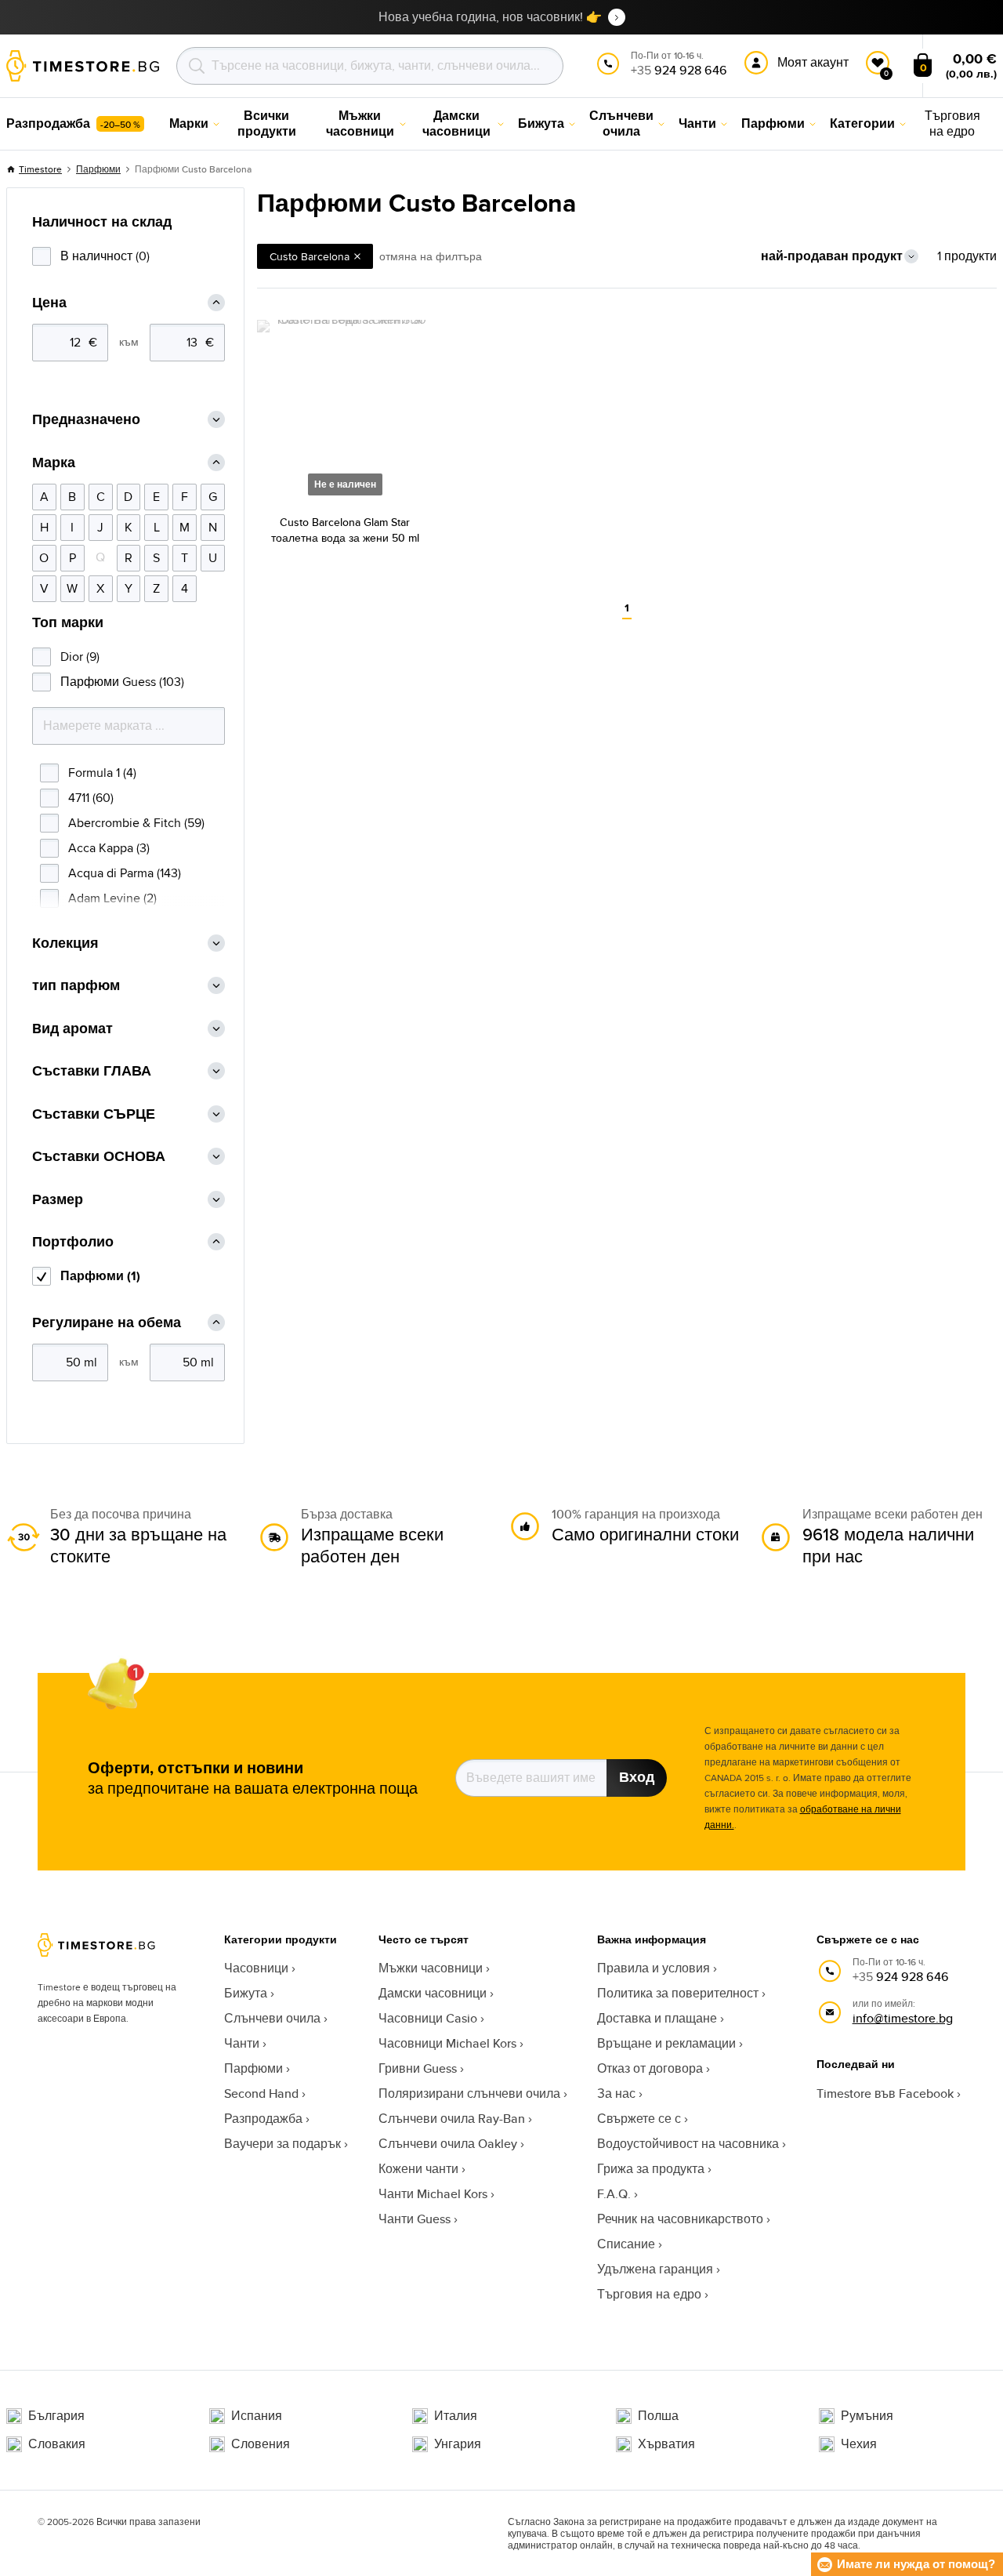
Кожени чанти (418, 2169)
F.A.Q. (614, 2194)
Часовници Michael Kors (447, 2043)
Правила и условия (654, 1968)
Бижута (246, 1993)
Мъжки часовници (431, 1968)
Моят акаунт (813, 62)
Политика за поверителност (678, 1993)
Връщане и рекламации (666, 2043)
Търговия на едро (649, 2294)
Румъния (867, 2416)
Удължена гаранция (655, 2269)
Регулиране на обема (107, 1323)
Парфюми (98, 169)
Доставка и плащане (657, 2018)
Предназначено (86, 420)
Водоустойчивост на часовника (688, 2144)
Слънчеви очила (272, 2018)
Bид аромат (72, 1029)
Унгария (458, 2444)
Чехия (859, 2444)
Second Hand (261, 2093)
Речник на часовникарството (680, 2219)
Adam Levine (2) (112, 898)
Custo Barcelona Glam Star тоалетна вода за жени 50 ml (345, 530)
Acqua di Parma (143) (125, 873)
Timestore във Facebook (885, 2093)
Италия (456, 2416)
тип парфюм (76, 986)
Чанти (242, 2043)
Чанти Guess (415, 2219)
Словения (261, 2444)
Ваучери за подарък (282, 2144)
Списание (626, 2244)
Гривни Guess (418, 2068)
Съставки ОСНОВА (99, 1157)
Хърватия (666, 2444)
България (56, 2416)
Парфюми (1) (100, 1276)
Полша (658, 2416)
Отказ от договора (650, 2068)
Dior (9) (80, 657)
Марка (54, 463)
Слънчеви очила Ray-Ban (452, 2119)
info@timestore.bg (903, 2018)
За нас (616, 2093)
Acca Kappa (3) (109, 848)
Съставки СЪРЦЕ (94, 1114)
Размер (58, 1200)
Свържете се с (639, 2119)
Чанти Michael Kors (433, 2194)
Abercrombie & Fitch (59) (136, 823)
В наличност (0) (105, 256)
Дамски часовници (433, 1993)
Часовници (256, 1968)
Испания (257, 2416)
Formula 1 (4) (102, 773)
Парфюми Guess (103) (122, 682)
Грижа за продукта (651, 2169)
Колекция (65, 943)
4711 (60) (91, 798)
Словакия (57, 2444)
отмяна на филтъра (431, 256)
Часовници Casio (428, 2018)
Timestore (40, 169)
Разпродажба (263, 2119)
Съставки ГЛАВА (92, 1071)
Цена (49, 303)
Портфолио (73, 1242)
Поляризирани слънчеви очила (469, 2093)
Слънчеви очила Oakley (448, 2144)
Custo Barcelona (310, 256)
